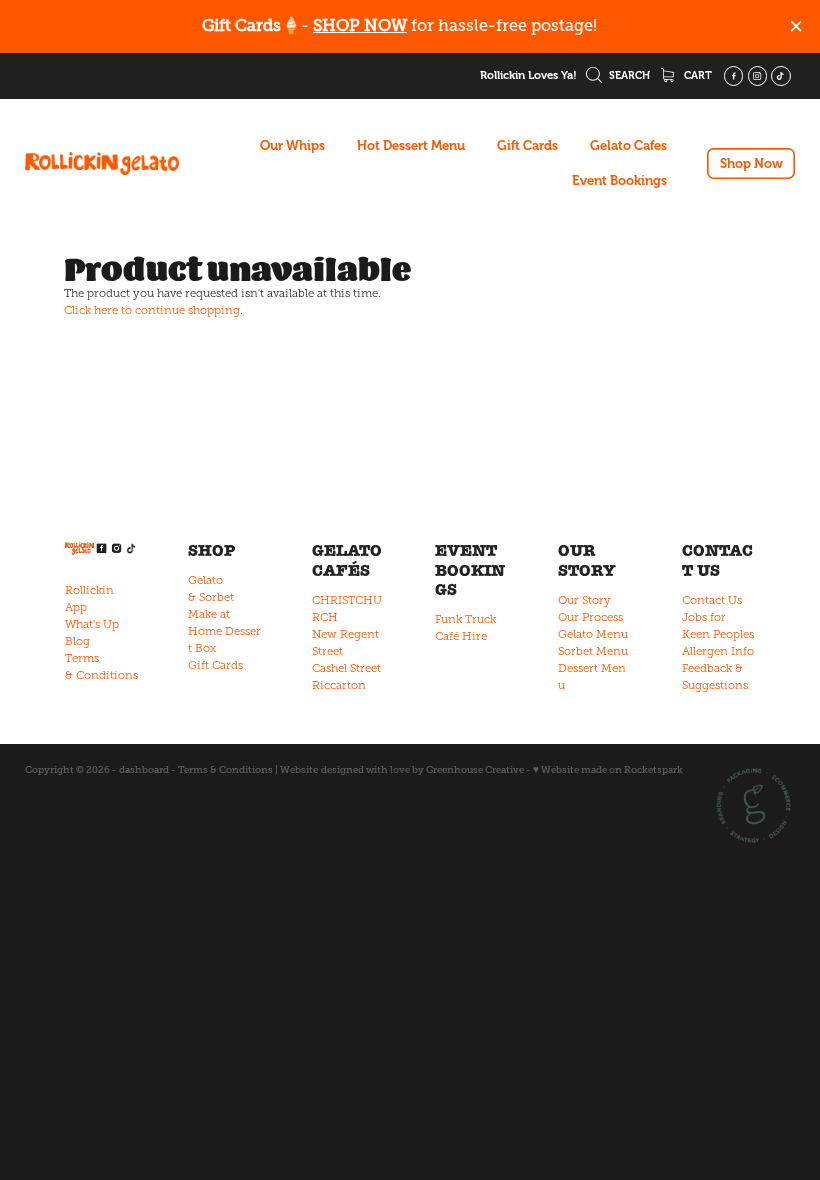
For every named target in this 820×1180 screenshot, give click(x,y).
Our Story (584, 600)
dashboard (144, 769)
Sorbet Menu (593, 651)
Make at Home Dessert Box (224, 631)
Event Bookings (619, 180)
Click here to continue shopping (152, 310)
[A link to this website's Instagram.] (758, 76)
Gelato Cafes (628, 145)
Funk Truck (465, 619)
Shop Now (751, 163)
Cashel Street (346, 668)
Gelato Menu (593, 634)
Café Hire (461, 636)
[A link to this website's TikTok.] (781, 76)
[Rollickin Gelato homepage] (102, 164)
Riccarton (339, 685)
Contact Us (712, 600)
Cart (696, 75)
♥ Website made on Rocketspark (608, 769)
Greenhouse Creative (475, 769)
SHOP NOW (360, 25)
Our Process (590, 617)
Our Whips (292, 145)
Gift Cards (527, 145)
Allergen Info (718, 651)
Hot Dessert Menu (411, 145)
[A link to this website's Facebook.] (734, 76)
